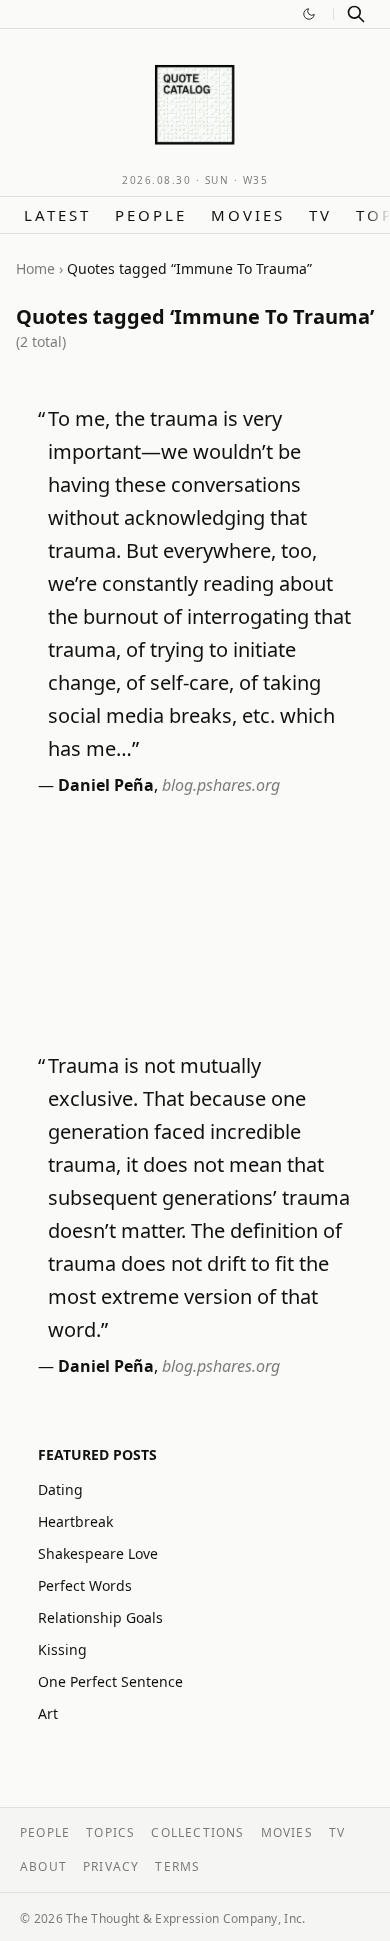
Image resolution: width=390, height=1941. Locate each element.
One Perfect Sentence (110, 1681)
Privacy (111, 1866)
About (43, 1866)
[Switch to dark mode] (309, 14)
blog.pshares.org (221, 785)
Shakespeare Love (98, 1553)
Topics (110, 1832)
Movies (248, 215)
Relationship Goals (100, 1617)
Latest (57, 215)
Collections (197, 1832)
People (151, 215)
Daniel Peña (106, 785)
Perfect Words (85, 1585)
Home (35, 268)
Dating (60, 1489)
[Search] (356, 14)
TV (320, 215)
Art (48, 1713)
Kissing (62, 1649)
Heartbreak (75, 1521)
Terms (177, 1866)
